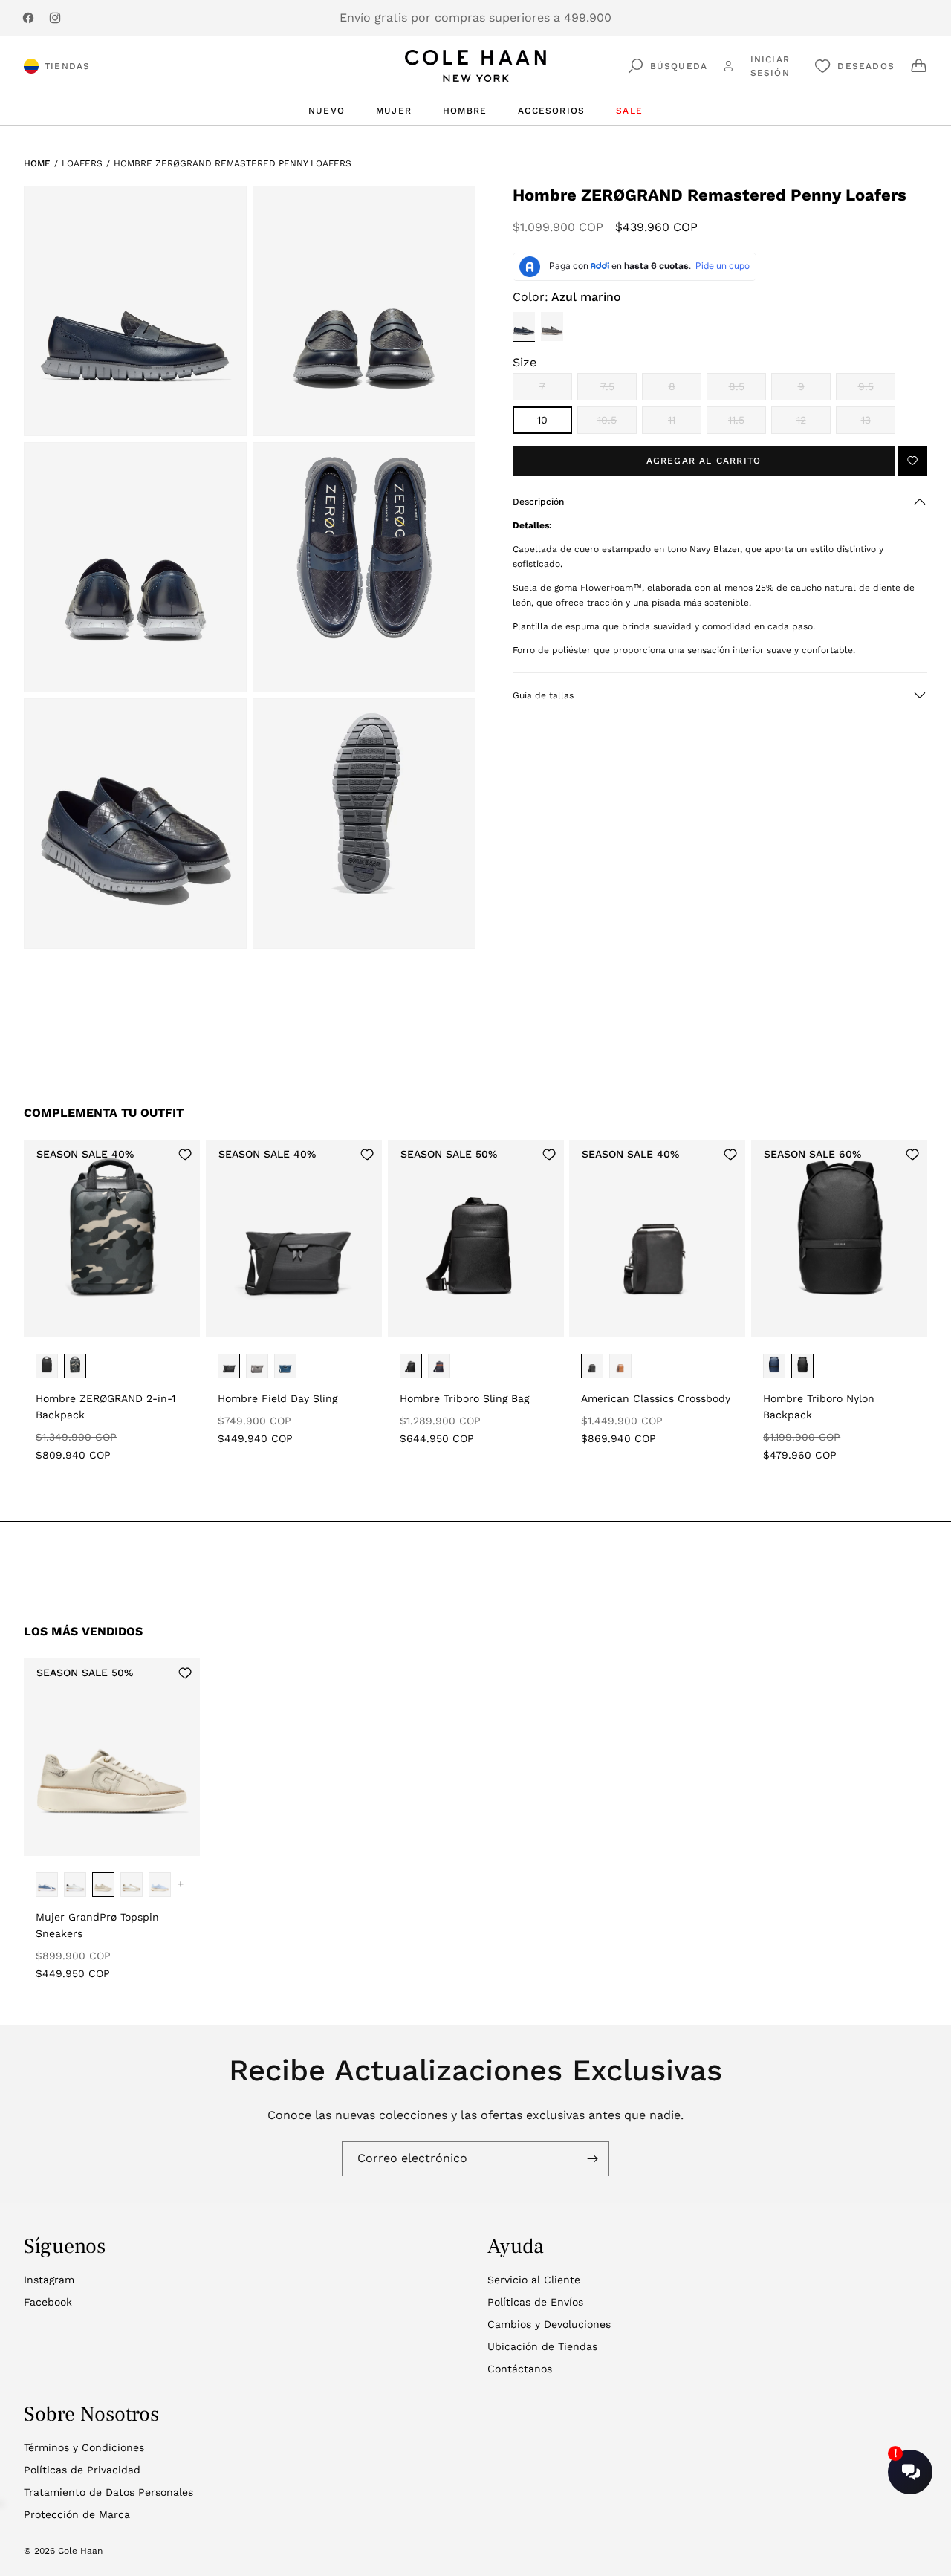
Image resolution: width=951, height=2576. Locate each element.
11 (685, 424)
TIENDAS (67, 66)
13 (878, 424)
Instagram (49, 2280)
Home (37, 163)
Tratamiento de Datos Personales (108, 2492)
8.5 (747, 390)
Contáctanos (520, 2369)
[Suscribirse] (592, 2159)
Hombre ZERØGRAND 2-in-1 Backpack (106, 1407)
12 (814, 424)
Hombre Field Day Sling (277, 1398)
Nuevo (327, 111)
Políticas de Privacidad (82, 2470)
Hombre (465, 111)
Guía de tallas (543, 695)
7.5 (619, 390)
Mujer (394, 111)
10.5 (617, 424)
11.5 (747, 424)
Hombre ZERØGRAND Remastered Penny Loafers (233, 163)
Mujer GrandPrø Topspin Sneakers (97, 1925)
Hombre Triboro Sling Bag (464, 1398)
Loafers (82, 163)
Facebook (48, 2302)
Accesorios (551, 111)
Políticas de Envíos (535, 2302)
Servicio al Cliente (534, 2280)
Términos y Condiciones (84, 2447)
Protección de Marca (77, 2514)
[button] (720, 502)
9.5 (877, 390)
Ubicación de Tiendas (542, 2346)
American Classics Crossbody (656, 1398)
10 (542, 420)
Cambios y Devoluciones (549, 2324)
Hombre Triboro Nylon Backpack (819, 1407)
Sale (629, 111)
